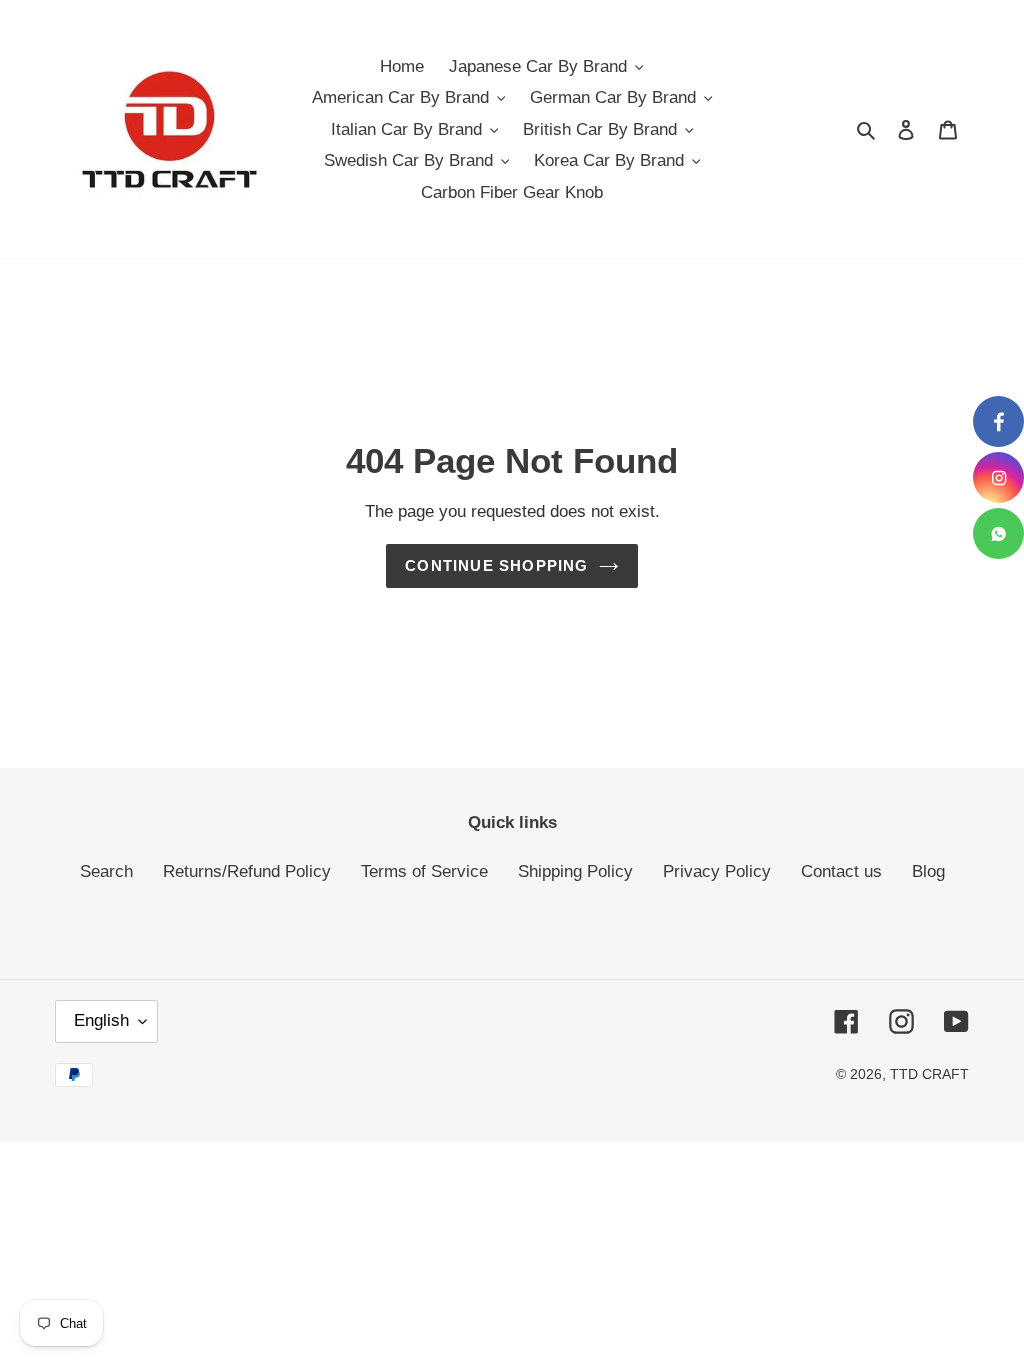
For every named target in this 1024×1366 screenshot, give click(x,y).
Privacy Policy (717, 871)
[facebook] (998, 421)
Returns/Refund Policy (247, 871)
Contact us (841, 871)
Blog (928, 871)
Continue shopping (496, 565)
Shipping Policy (575, 871)
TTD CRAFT (929, 1074)
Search (106, 871)
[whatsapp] (998, 533)
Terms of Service (424, 871)
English (101, 1020)
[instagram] (998, 477)
